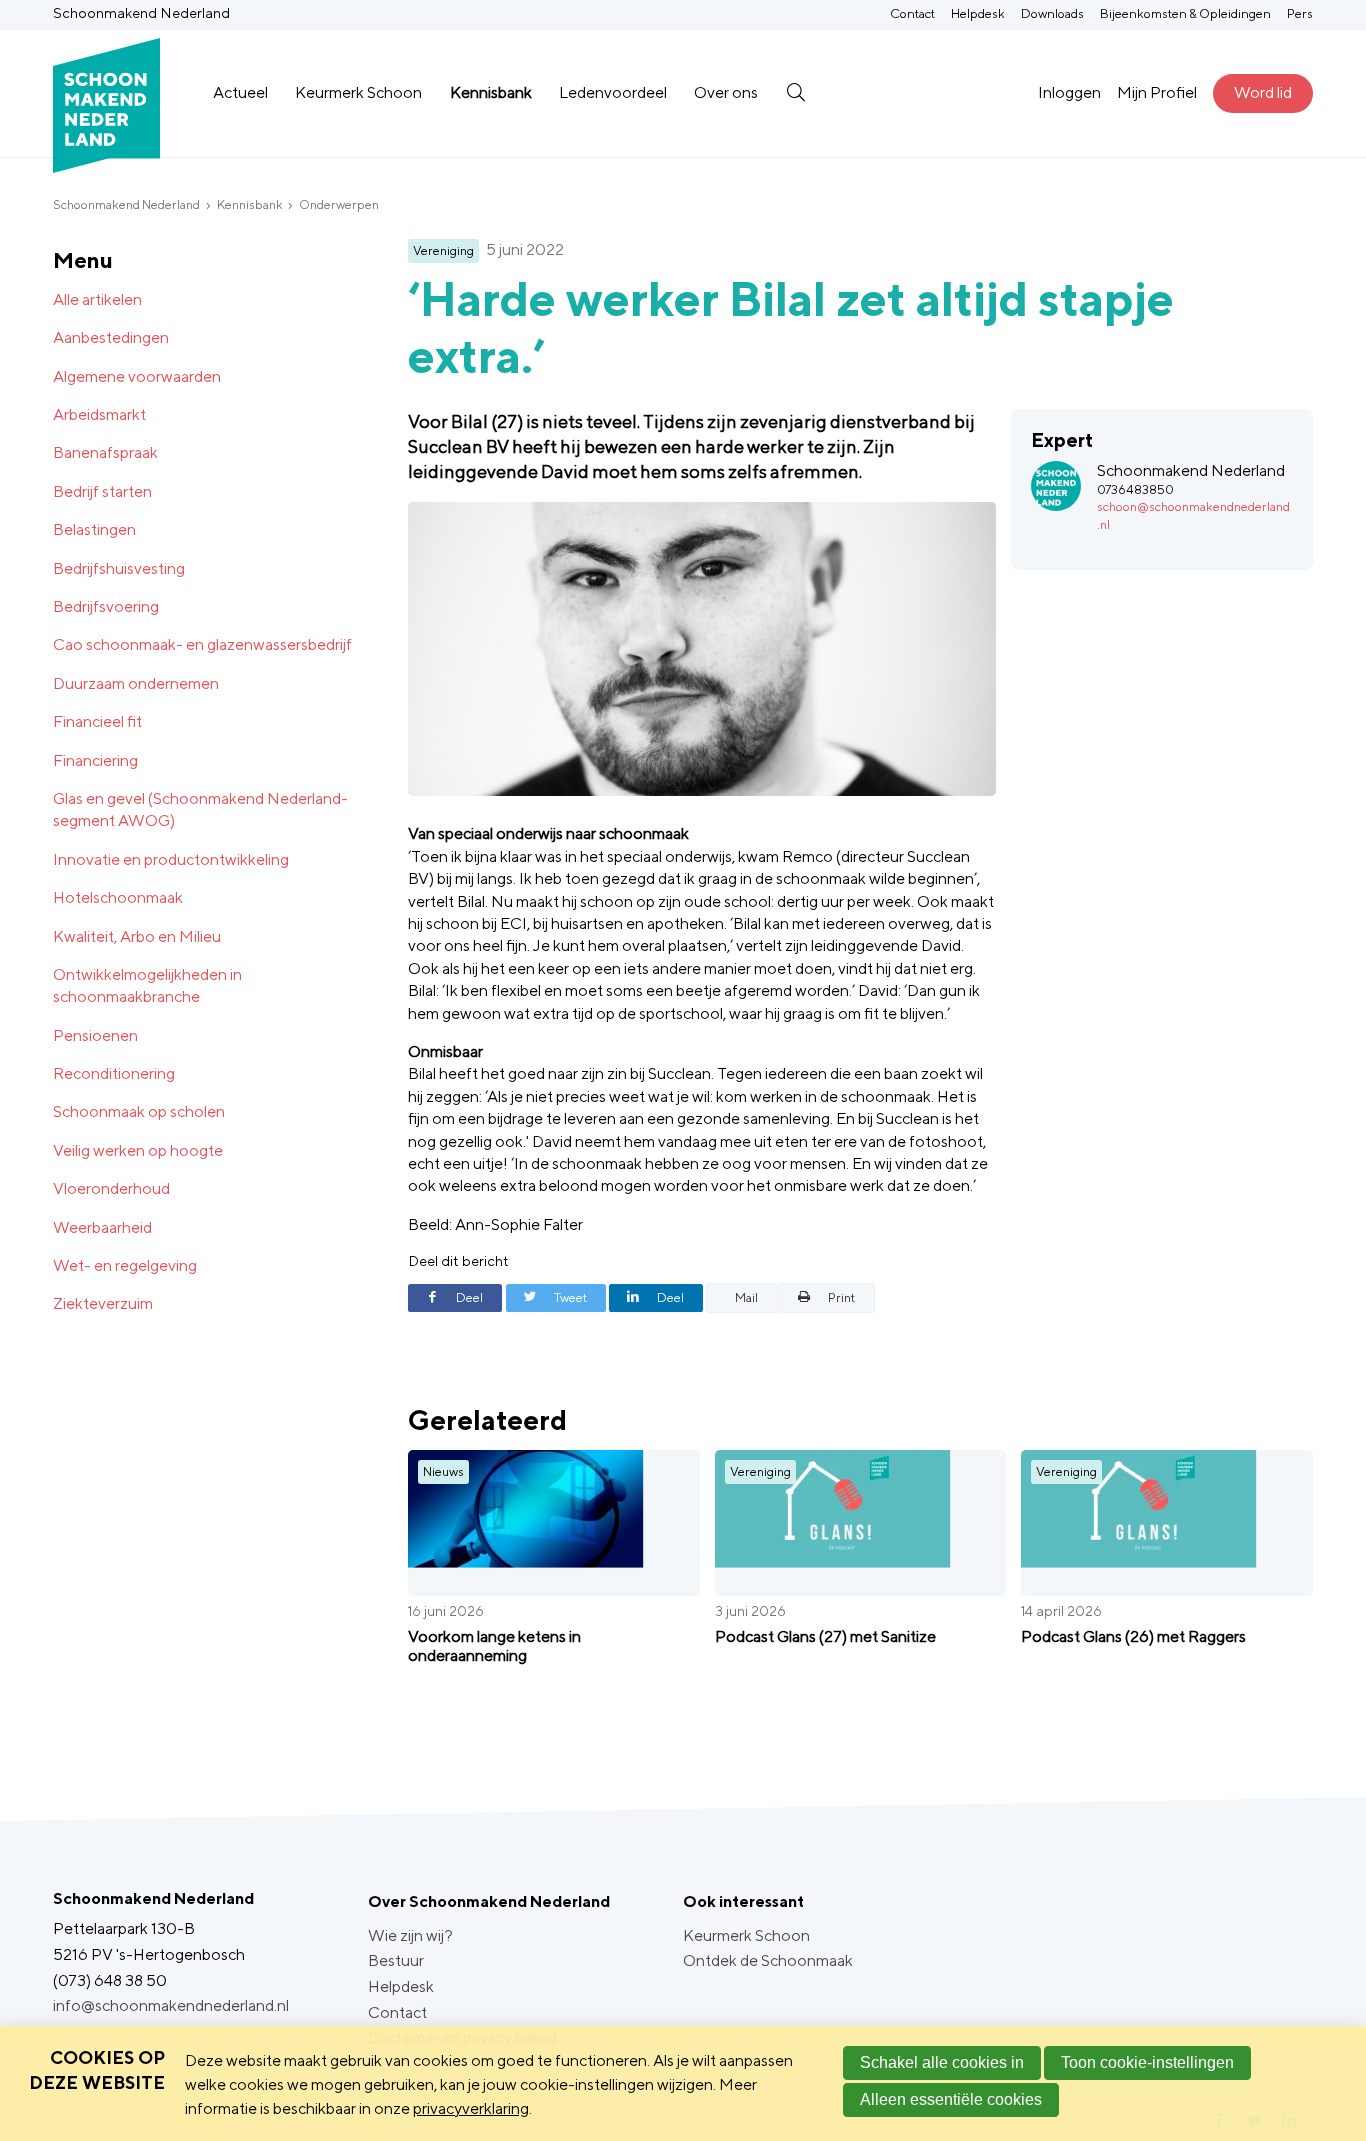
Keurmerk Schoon (358, 92)
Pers (1300, 13)
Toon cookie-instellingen (1147, 2062)
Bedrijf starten (102, 491)
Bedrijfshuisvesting (119, 568)
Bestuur (396, 1960)
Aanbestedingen (111, 337)
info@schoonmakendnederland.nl (171, 2005)
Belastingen (94, 529)
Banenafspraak (105, 452)
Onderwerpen (339, 204)
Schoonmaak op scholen (139, 1111)
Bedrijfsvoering (106, 606)
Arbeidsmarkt (99, 414)
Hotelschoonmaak (118, 897)
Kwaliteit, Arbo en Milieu (137, 936)
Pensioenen (95, 1035)
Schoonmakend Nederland (126, 204)
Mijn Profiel (1157, 92)
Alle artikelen (97, 299)
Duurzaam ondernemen (136, 683)
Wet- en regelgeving (125, 1265)
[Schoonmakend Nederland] (106, 93)
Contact (912, 13)
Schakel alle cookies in (942, 2062)
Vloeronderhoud (111, 1188)
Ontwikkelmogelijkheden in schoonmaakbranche (147, 985)
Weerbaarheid (102, 1227)
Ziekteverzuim (103, 1303)
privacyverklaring (471, 2108)
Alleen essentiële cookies (951, 2099)
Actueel (240, 92)
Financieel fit (97, 721)
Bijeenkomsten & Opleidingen (1185, 13)
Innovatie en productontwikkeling (171, 859)
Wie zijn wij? (410, 1935)
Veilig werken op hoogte (138, 1150)
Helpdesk (978, 13)
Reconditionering (114, 1073)
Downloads (1052, 13)
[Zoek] (795, 93)
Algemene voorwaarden (137, 376)
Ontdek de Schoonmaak (768, 1960)
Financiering (95, 760)
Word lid (1263, 92)
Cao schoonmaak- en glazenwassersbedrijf (202, 644)
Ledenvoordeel (613, 92)
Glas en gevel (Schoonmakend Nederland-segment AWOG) (200, 809)
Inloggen (1069, 92)
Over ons (726, 92)
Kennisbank (491, 92)
